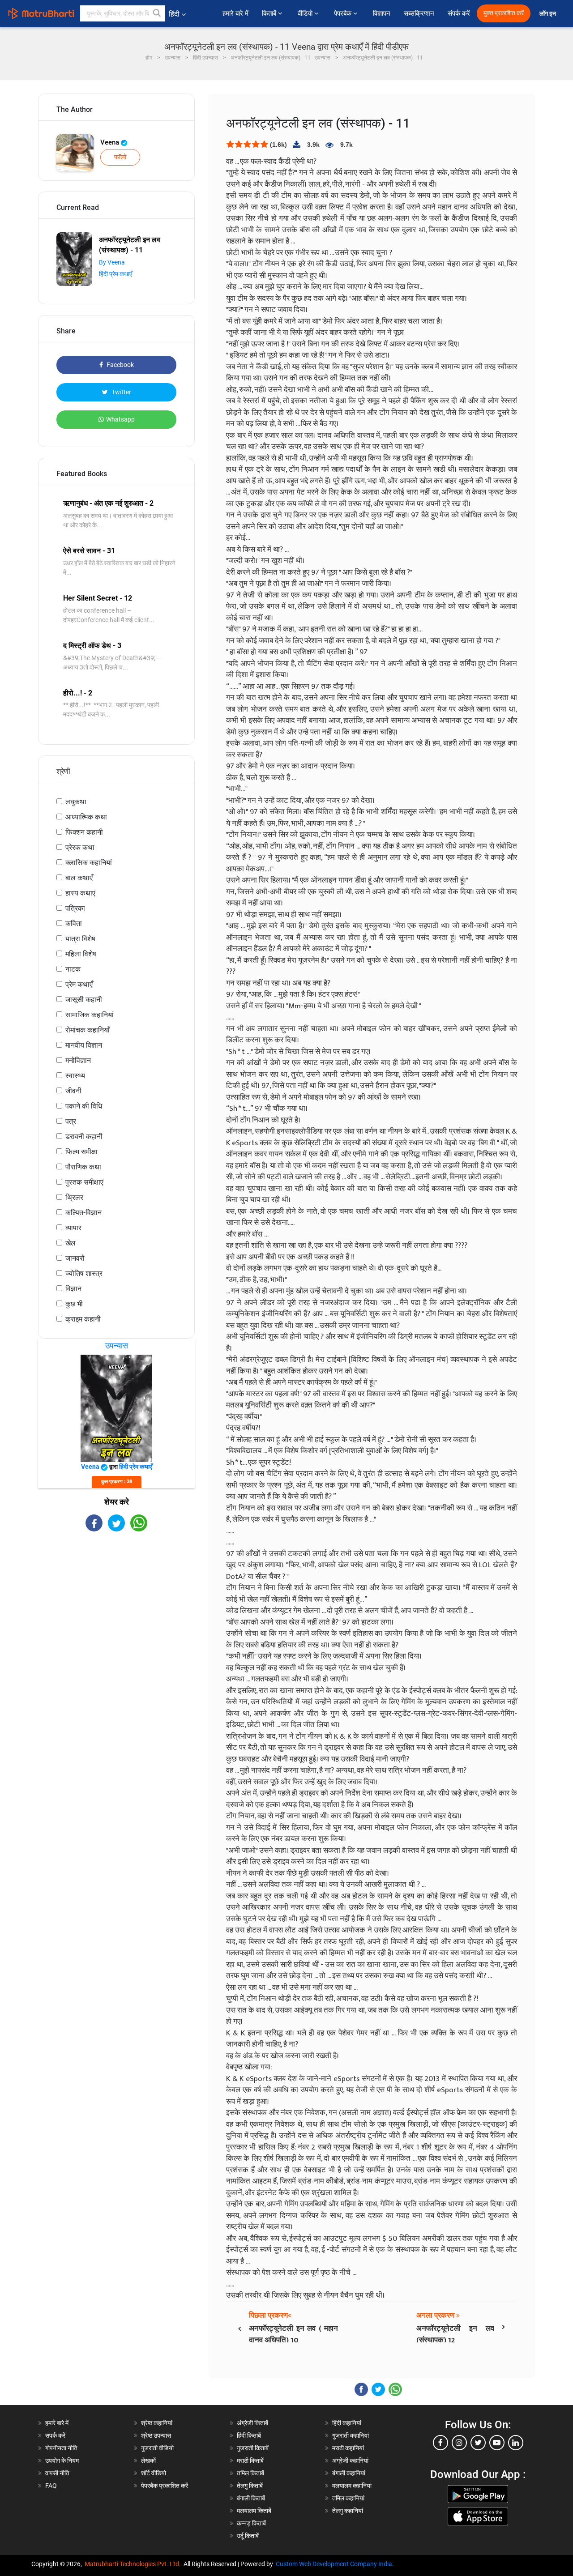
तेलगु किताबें (250, 2486)
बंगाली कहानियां (349, 2473)
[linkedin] (516, 2443)
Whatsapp (120, 419)
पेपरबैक (344, 13)
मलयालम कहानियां (352, 2486)
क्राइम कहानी (83, 1319)
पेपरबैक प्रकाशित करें (165, 2486)
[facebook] (440, 2443)
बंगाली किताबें (251, 2498)
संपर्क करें (459, 13)
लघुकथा (76, 802)
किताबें (270, 13)
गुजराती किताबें (253, 2448)
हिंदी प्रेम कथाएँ (115, 274)
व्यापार (73, 1228)
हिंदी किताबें (249, 2435)
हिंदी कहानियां (347, 2423)
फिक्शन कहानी (84, 832)
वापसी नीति (57, 2473)
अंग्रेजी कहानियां (350, 2461)
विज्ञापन (382, 13)
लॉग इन (548, 14)
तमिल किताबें (250, 2473)
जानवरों (75, 1258)
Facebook (120, 365)
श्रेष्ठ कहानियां (157, 2423)
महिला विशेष (81, 954)
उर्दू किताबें (248, 2536)
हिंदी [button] (174, 14)
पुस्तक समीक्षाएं (84, 1182)
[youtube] (497, 2443)
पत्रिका (75, 908)
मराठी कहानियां (348, 2448)
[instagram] (459, 2443)
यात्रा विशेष (80, 939)
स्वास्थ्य (75, 1076)
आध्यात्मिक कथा (86, 817)
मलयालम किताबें (254, 2511)
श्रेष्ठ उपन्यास (156, 2435)
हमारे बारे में (235, 13)
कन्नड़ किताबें (251, 2523)
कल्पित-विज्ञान (83, 1213)
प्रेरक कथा (80, 847)
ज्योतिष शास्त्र (84, 1273)
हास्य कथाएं (80, 893)
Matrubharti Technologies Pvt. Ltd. (134, 2564)
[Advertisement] (116, 1610)
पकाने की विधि (84, 1106)
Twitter (121, 392)
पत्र (71, 1121)
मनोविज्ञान (78, 1060)
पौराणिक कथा (83, 1167)
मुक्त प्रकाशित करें (504, 13)
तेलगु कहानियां (348, 2511)
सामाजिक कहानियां (90, 1015)
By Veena (112, 262)
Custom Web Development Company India (334, 2564)
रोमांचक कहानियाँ (88, 1030)
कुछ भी (74, 1304)
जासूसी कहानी (84, 1000)
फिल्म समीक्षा (81, 1152)
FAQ (51, 2486)
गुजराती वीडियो (157, 2448)
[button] (157, 13)
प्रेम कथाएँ (79, 984)
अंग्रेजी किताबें (252, 2423)
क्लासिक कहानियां (89, 863)
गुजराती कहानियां (351, 2435)
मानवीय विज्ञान (84, 1045)
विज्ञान (73, 1289)
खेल (71, 1243)
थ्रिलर (74, 1197)
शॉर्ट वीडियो (154, 2473)
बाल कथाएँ (79, 878)
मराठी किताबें (250, 2461)
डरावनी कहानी (84, 1137)
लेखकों (148, 2461)
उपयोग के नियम (62, 2461)
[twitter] (478, 2443)
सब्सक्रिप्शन (419, 13)
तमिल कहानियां (348, 2498)
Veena (111, 142)
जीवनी (73, 1091)
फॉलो (120, 157)
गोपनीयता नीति (61, 2448)
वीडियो (306, 13)
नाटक (73, 969)
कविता (74, 923)
